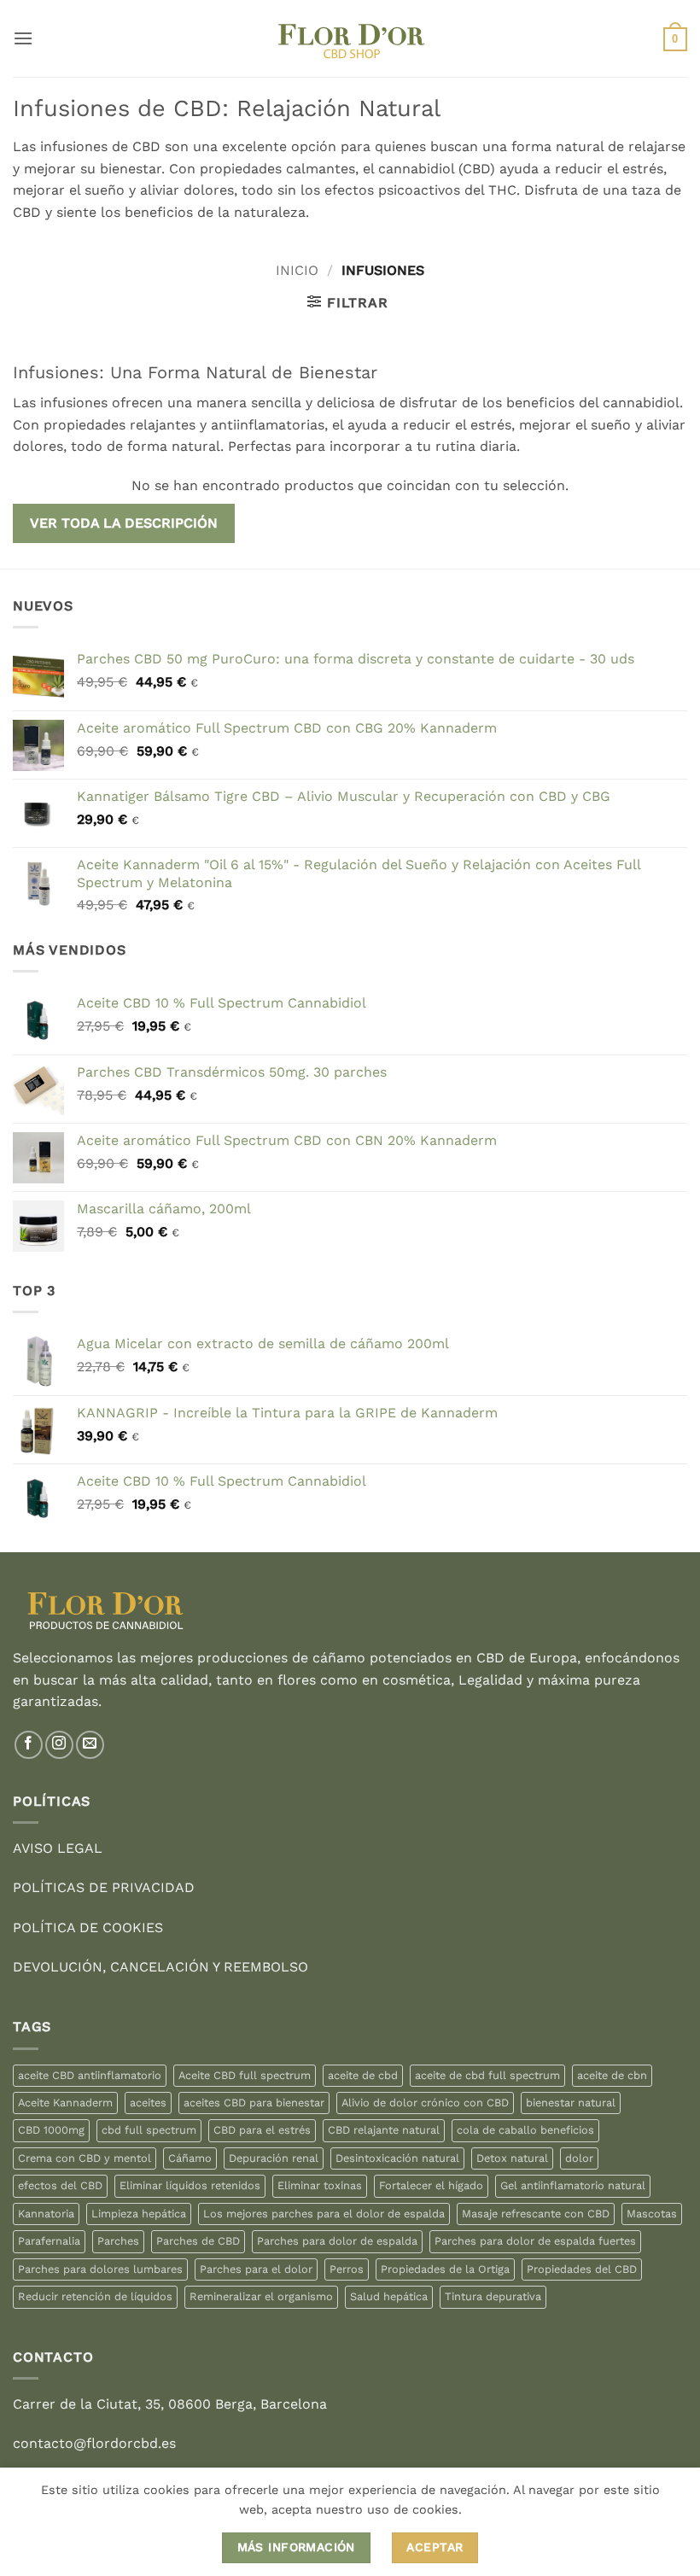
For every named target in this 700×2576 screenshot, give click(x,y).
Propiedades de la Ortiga (445, 2269)
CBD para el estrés (262, 2130)
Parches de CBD (198, 2241)
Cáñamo (190, 2158)
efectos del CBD (60, 2185)
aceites (148, 2103)
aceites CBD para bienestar (254, 2103)
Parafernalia (49, 2241)
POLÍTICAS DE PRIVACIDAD (104, 1887)
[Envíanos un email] (90, 1745)
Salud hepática (389, 2296)
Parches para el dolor (256, 2269)
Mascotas (652, 2214)
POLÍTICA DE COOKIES (88, 1928)
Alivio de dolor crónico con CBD (425, 2103)
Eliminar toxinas (320, 2185)
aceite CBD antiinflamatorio (90, 2075)
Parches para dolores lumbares (100, 2269)
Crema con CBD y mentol (85, 2158)
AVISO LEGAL (58, 1848)
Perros (347, 2269)
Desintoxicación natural (397, 2158)
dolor (579, 2158)
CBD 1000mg (51, 2130)
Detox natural (512, 2158)
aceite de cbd (363, 2075)
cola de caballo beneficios (525, 2130)
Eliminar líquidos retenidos (190, 2185)
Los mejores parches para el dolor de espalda (324, 2214)
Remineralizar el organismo (261, 2296)
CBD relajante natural (384, 2130)
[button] (23, 38)
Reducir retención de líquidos (95, 2296)
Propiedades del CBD (582, 2269)
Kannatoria (46, 2214)
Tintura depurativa (493, 2296)
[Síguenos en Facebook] (29, 1745)
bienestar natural (571, 2103)
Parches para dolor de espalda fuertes (535, 2241)
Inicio (297, 270)
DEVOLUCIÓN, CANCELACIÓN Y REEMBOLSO (160, 1967)
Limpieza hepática (139, 2214)
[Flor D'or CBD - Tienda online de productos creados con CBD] (350, 38)
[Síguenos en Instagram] (59, 1745)
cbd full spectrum (149, 2130)
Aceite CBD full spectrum (245, 2075)
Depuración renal (274, 2158)
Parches (118, 2241)
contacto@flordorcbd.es (94, 2443)
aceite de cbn (612, 2075)
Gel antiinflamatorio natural (573, 2185)
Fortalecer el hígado (431, 2185)
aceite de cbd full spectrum (487, 2075)
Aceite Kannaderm (65, 2103)
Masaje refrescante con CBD (536, 2214)
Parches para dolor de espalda (337, 2241)
